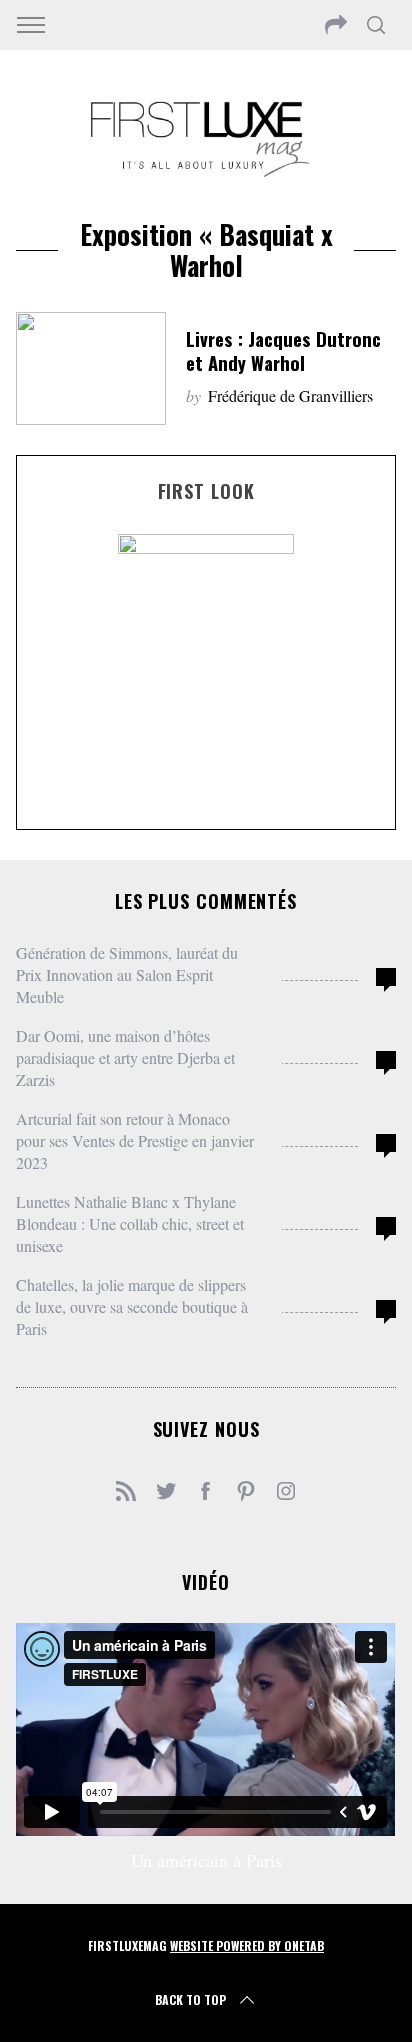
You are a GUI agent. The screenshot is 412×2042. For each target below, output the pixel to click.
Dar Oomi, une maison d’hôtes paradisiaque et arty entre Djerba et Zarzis (125, 1057)
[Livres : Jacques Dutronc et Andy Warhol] (91, 368)
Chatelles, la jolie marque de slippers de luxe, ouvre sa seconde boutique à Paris (132, 1306)
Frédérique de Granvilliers (290, 395)
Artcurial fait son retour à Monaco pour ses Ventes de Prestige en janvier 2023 (135, 1140)
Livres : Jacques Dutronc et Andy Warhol (283, 350)
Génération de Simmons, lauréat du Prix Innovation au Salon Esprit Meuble (127, 974)
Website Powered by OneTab (247, 1945)
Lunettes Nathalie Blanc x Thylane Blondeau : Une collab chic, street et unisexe (130, 1223)
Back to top (190, 1999)
